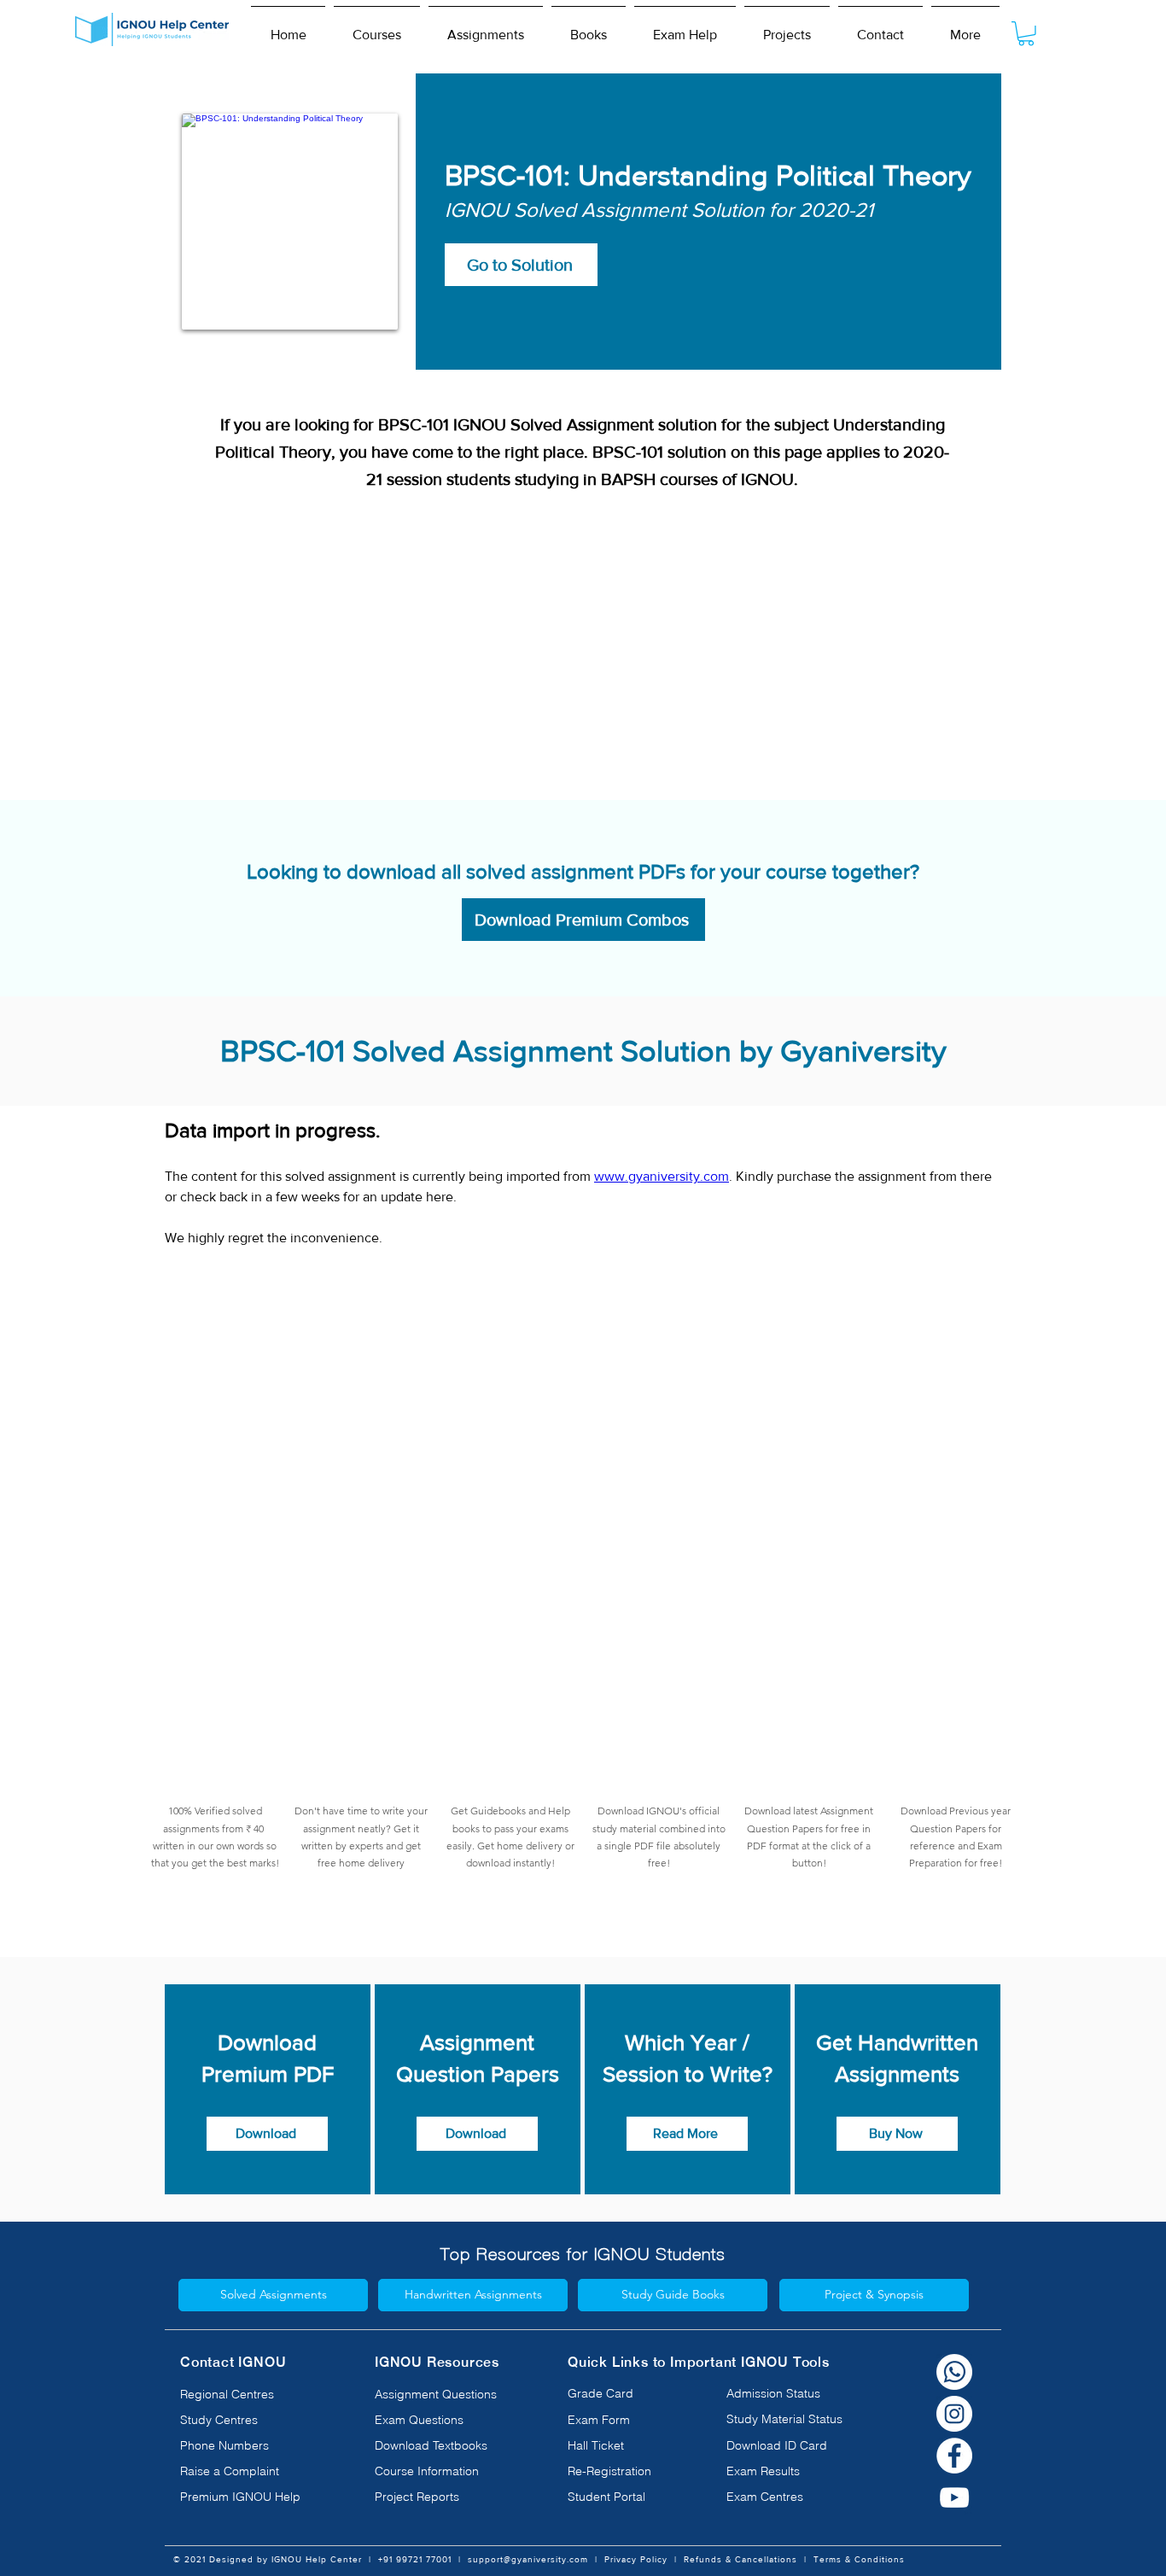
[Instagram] (954, 2414)
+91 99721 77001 (415, 2559)
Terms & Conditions (859, 2559)
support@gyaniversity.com (528, 2559)
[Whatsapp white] (954, 2372)
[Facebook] (954, 2456)
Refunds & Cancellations (740, 2559)
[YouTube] (954, 2497)
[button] (377, 27)
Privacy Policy (636, 2559)
